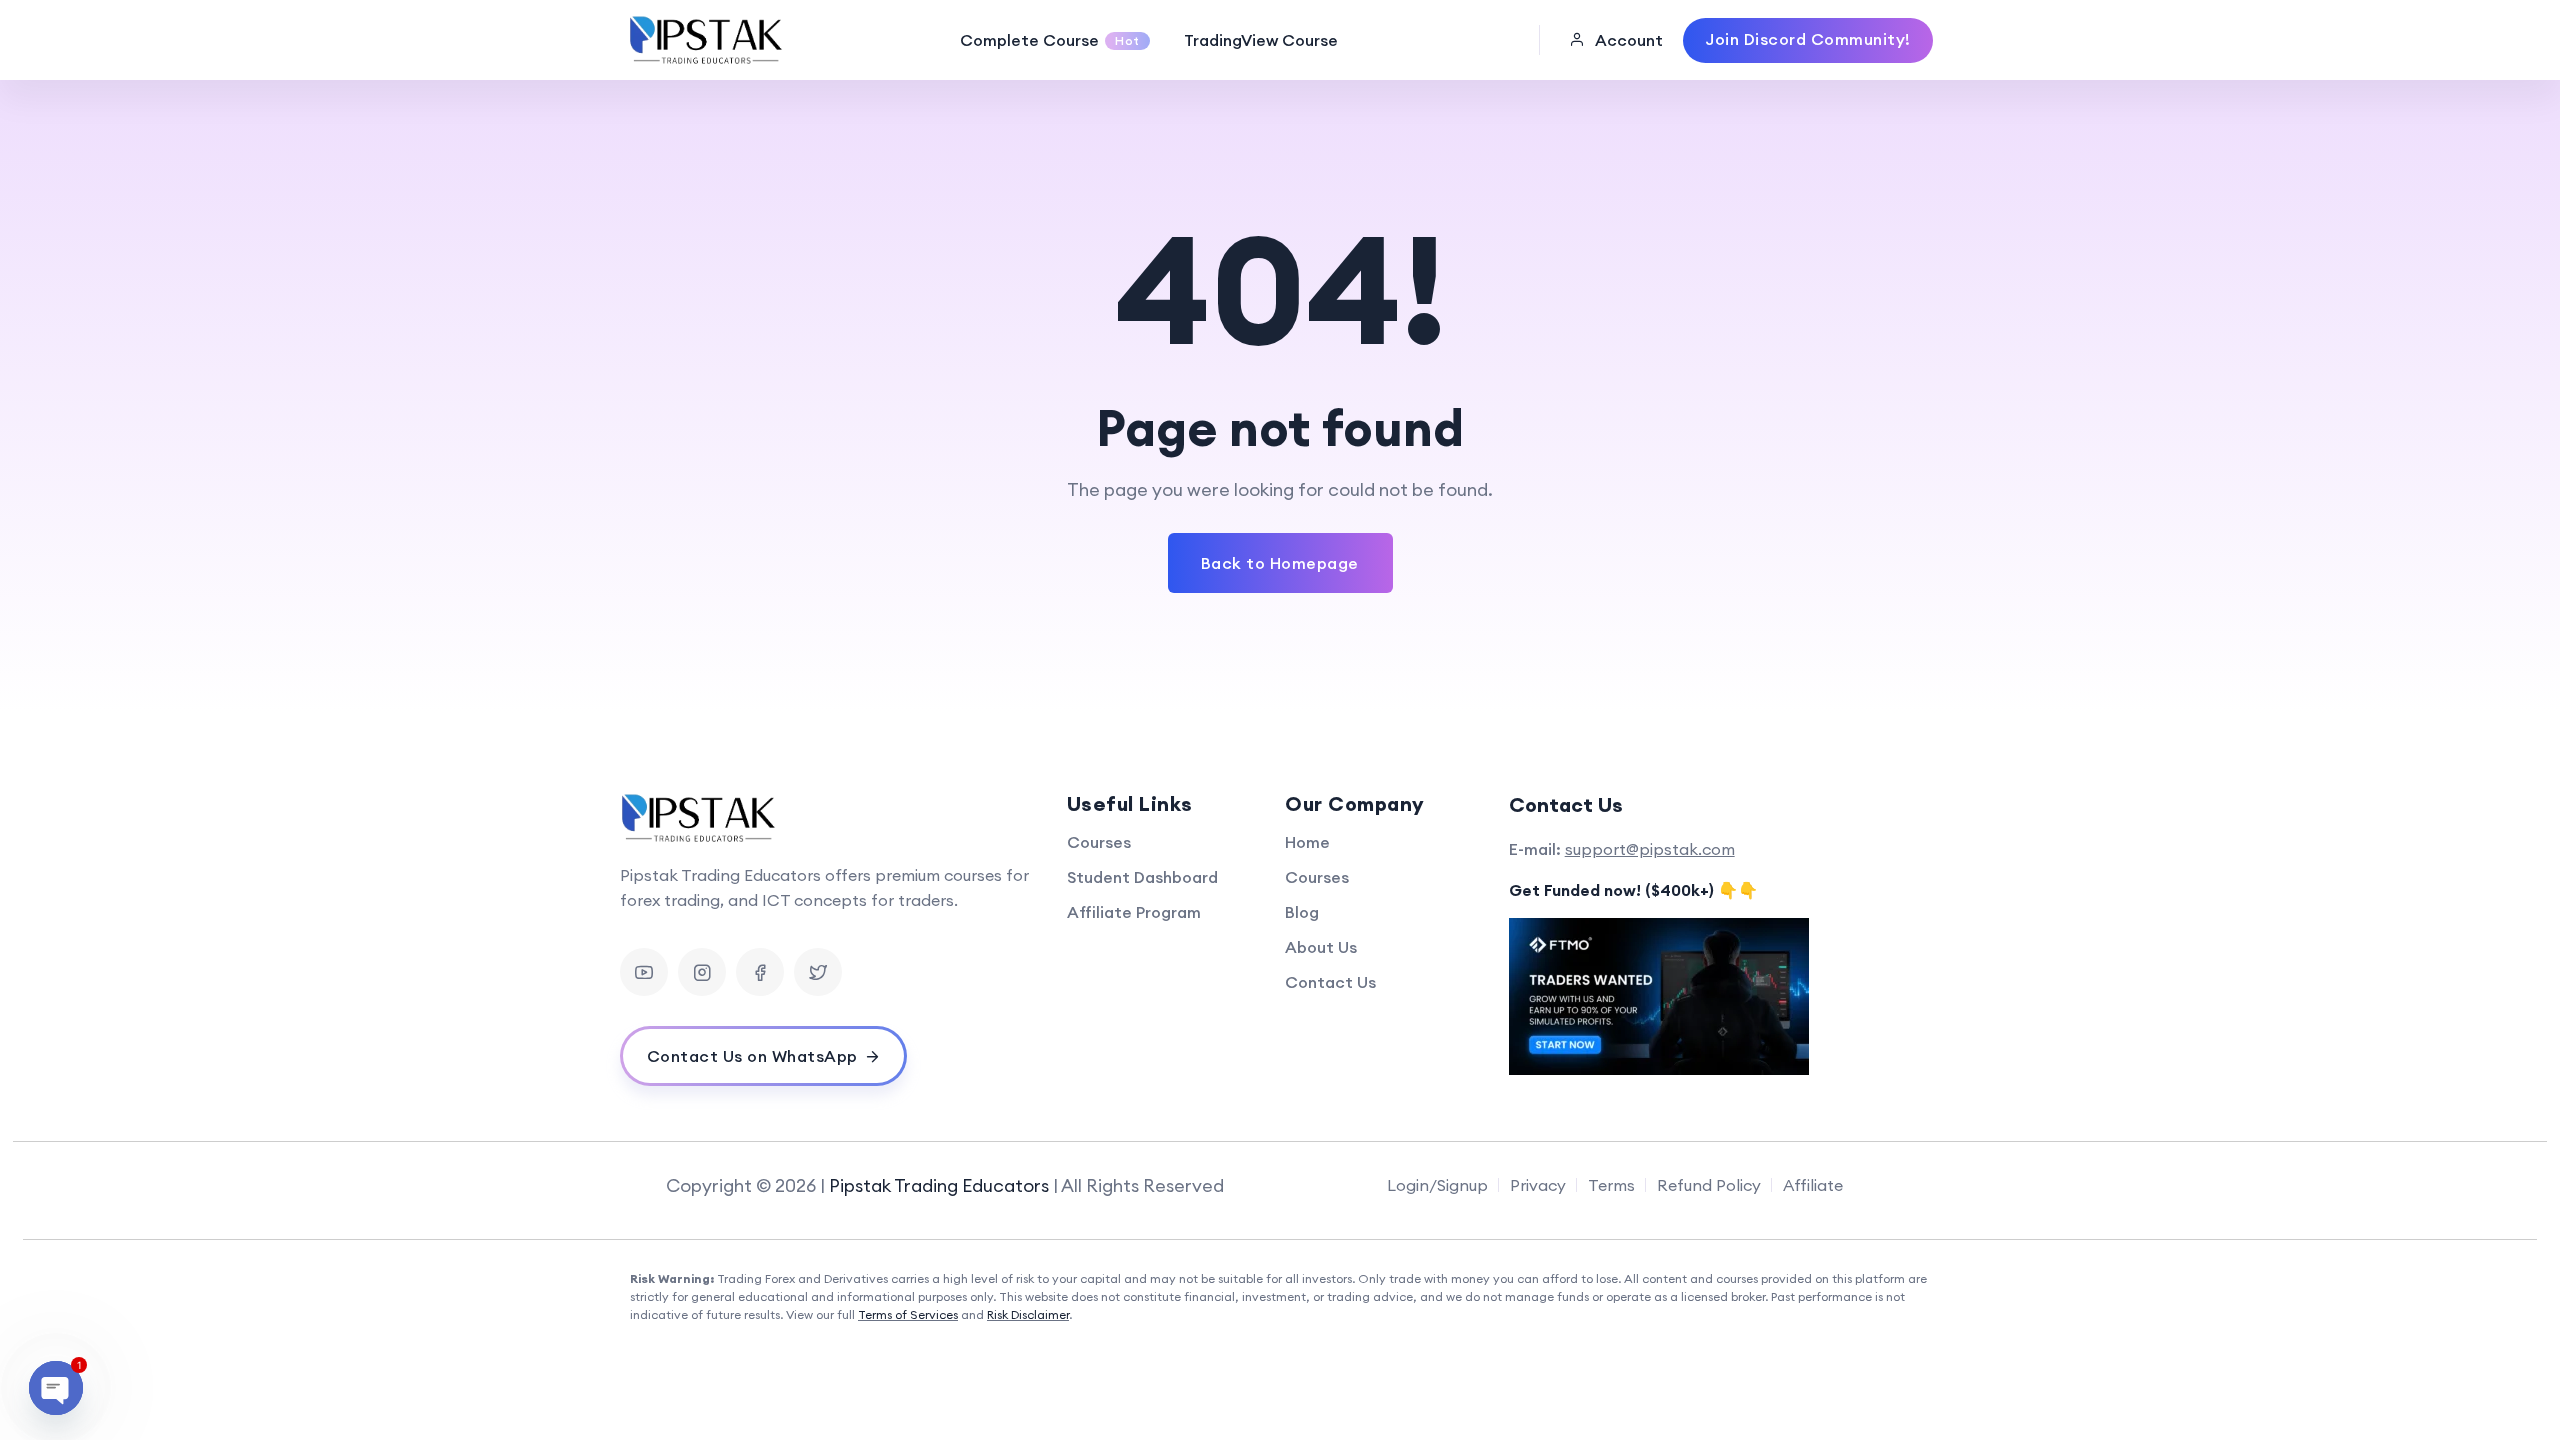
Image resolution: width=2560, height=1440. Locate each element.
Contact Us (1330, 982)
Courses (1099, 842)
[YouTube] (644, 972)
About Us (1321, 947)
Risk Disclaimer (1028, 1314)
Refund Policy (1709, 1185)
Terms (1611, 1185)
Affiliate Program (1134, 912)
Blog (1302, 912)
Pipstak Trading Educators (939, 1185)
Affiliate (1813, 1185)
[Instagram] (702, 972)
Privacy (1538, 1185)
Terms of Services (908, 1314)
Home (1307, 842)
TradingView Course (1261, 40)
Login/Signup (1437, 1185)
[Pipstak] (707, 40)
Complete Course (1050, 40)
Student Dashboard (1142, 877)
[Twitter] (818, 972)
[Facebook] (760, 972)
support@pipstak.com (1650, 849)
